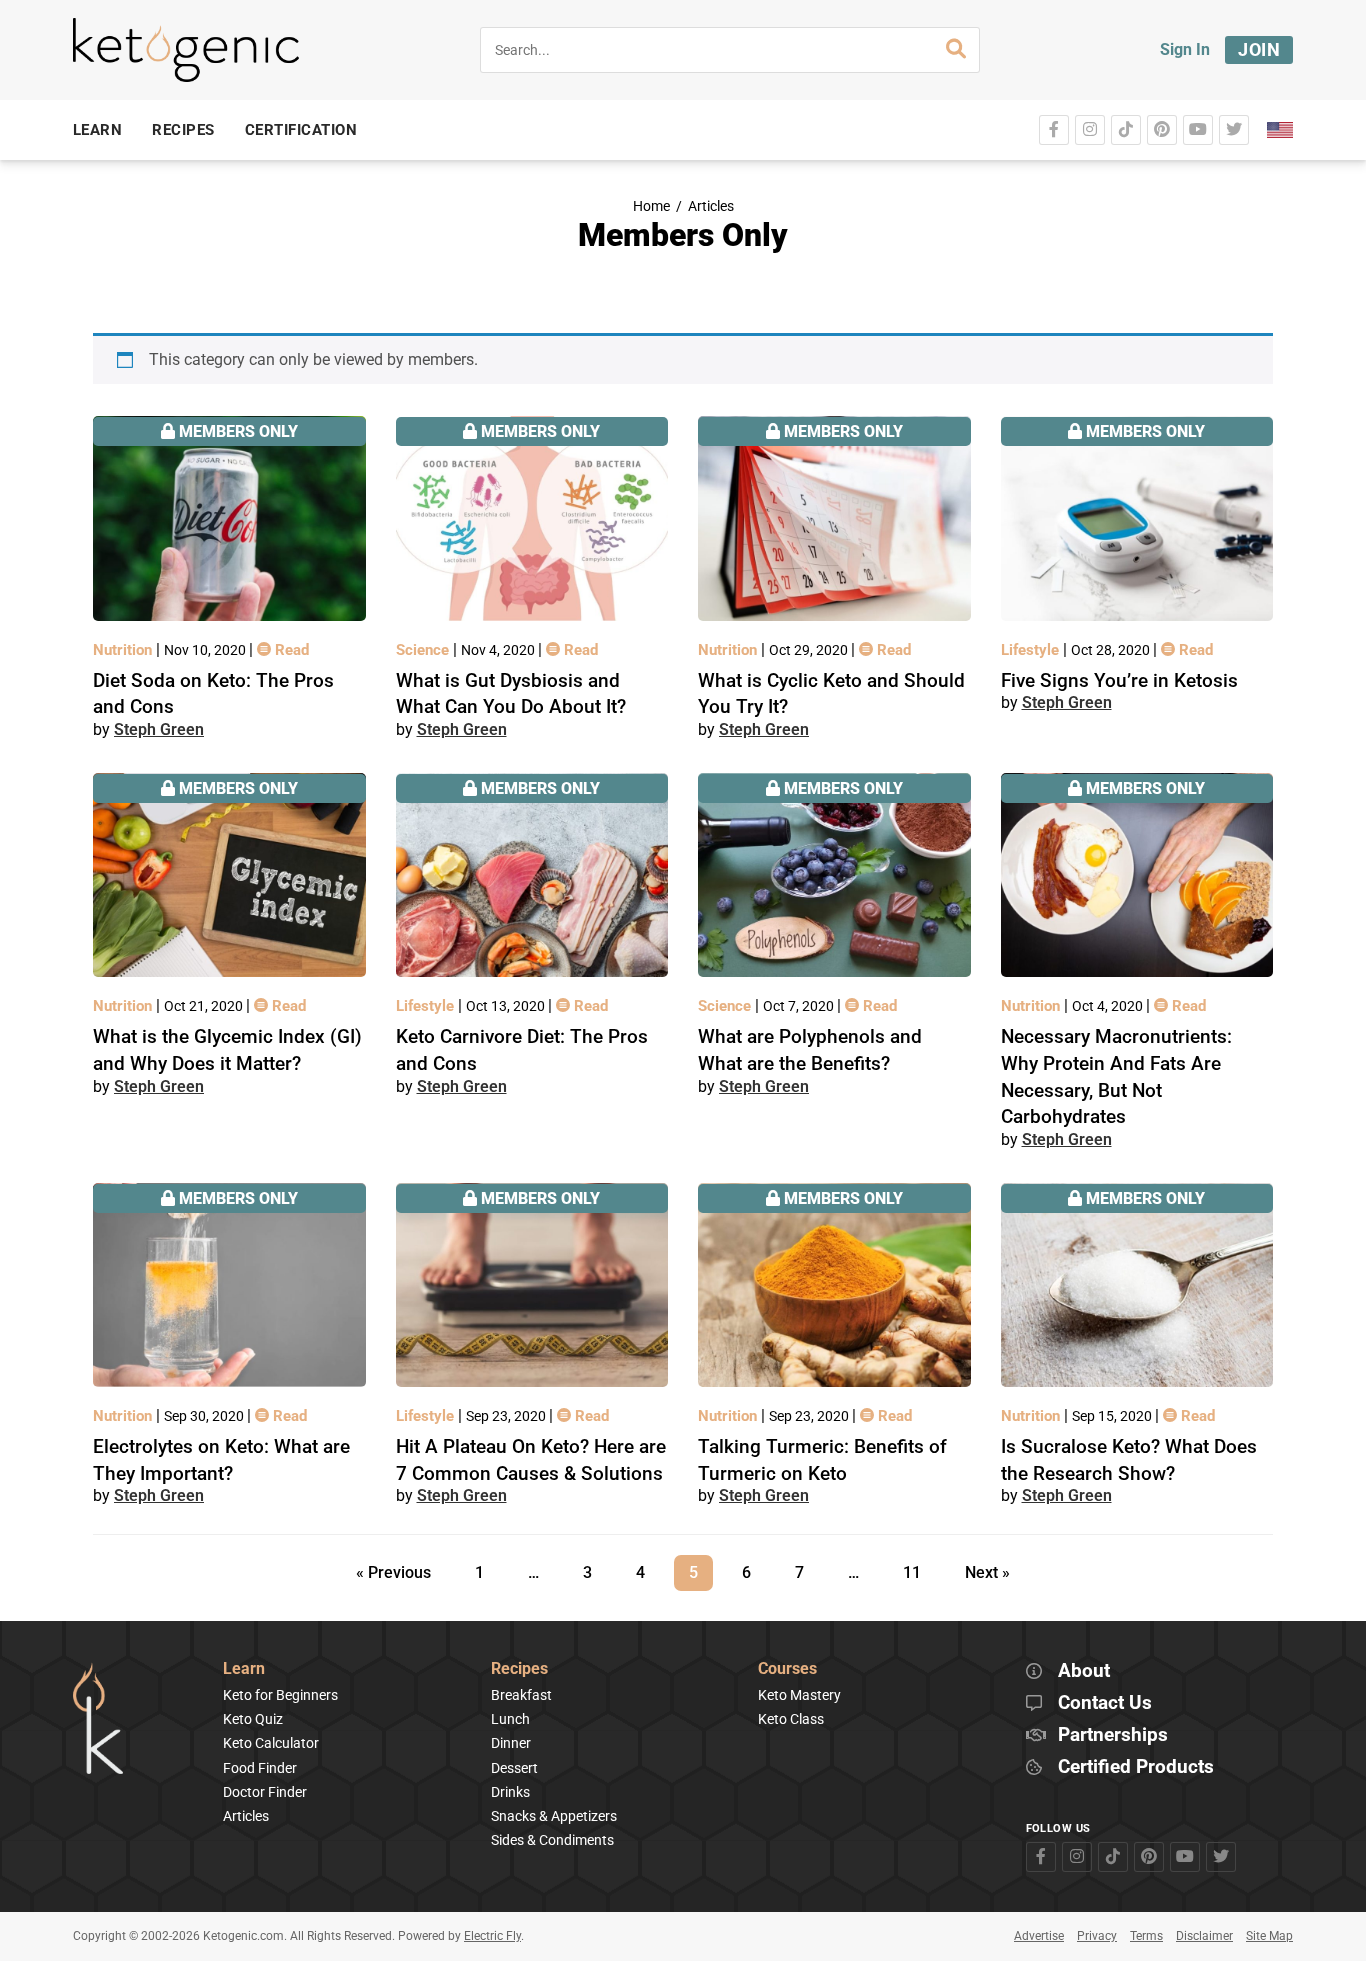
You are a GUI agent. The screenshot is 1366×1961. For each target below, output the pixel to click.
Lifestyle (1032, 650)
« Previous (393, 1572)
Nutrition (124, 650)
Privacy (1097, 1936)
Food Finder (260, 1768)
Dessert (514, 1768)
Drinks (510, 1792)
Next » (987, 1572)
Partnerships (1113, 1735)
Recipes (519, 1669)
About (1084, 1671)
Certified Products (1136, 1767)
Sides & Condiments (552, 1840)
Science (424, 650)
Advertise (1039, 1936)
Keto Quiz (253, 1719)
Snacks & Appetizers (554, 1816)
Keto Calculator (271, 1743)
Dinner (511, 1743)
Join (1259, 49)
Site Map (1269, 1936)
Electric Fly (492, 1936)
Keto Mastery (799, 1695)
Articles (711, 206)
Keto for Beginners (280, 1695)
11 (919, 1568)
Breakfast (521, 1695)
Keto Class (791, 1719)
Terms (1146, 1936)
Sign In (1185, 49)
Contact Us (1105, 1703)
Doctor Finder (265, 1792)
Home (651, 206)
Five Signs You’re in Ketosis (1119, 680)
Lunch (510, 1719)
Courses (787, 1669)
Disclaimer (1204, 1936)
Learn (244, 1669)
